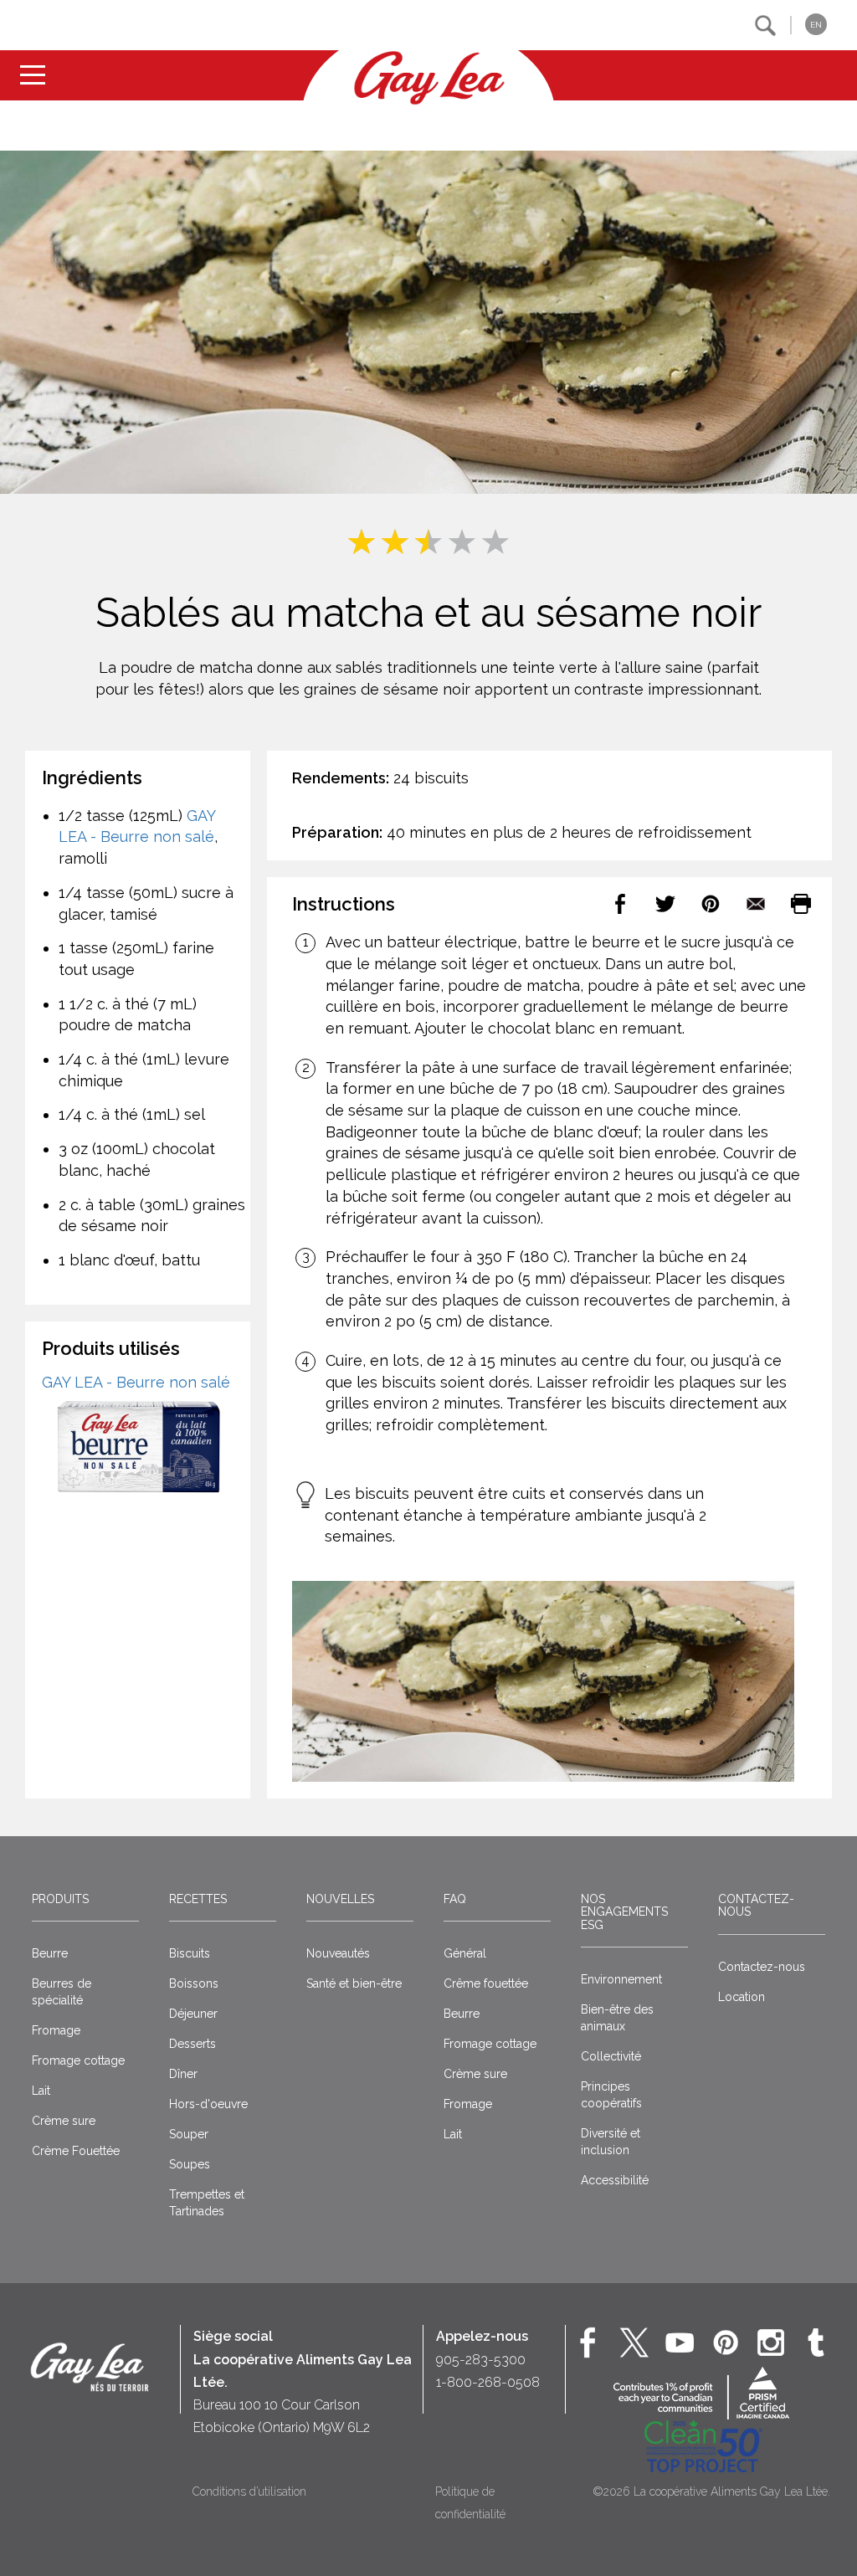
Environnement (621, 1979)
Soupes (190, 2164)
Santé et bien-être (354, 1983)
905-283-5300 (481, 2360)
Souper (189, 2134)
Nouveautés (338, 1953)
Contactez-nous (756, 1905)
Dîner (183, 2074)
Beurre (50, 1953)
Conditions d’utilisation (249, 2491)
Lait (41, 2091)
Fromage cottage (78, 2060)
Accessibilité (615, 2180)
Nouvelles (340, 1899)
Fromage (56, 2030)
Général (465, 1953)
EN (816, 25)
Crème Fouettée (76, 2151)
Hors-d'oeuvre (208, 2104)
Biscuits (190, 1953)
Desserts (192, 2044)
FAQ (455, 1899)
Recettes (198, 1899)
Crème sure (64, 2121)
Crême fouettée (486, 1983)
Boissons (194, 1983)
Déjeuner (193, 2014)
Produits (60, 1899)
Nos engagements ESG (624, 1912)
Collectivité (611, 2056)
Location (742, 1997)
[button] (765, 26)
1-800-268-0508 (488, 2382)
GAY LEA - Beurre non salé (136, 1382)
